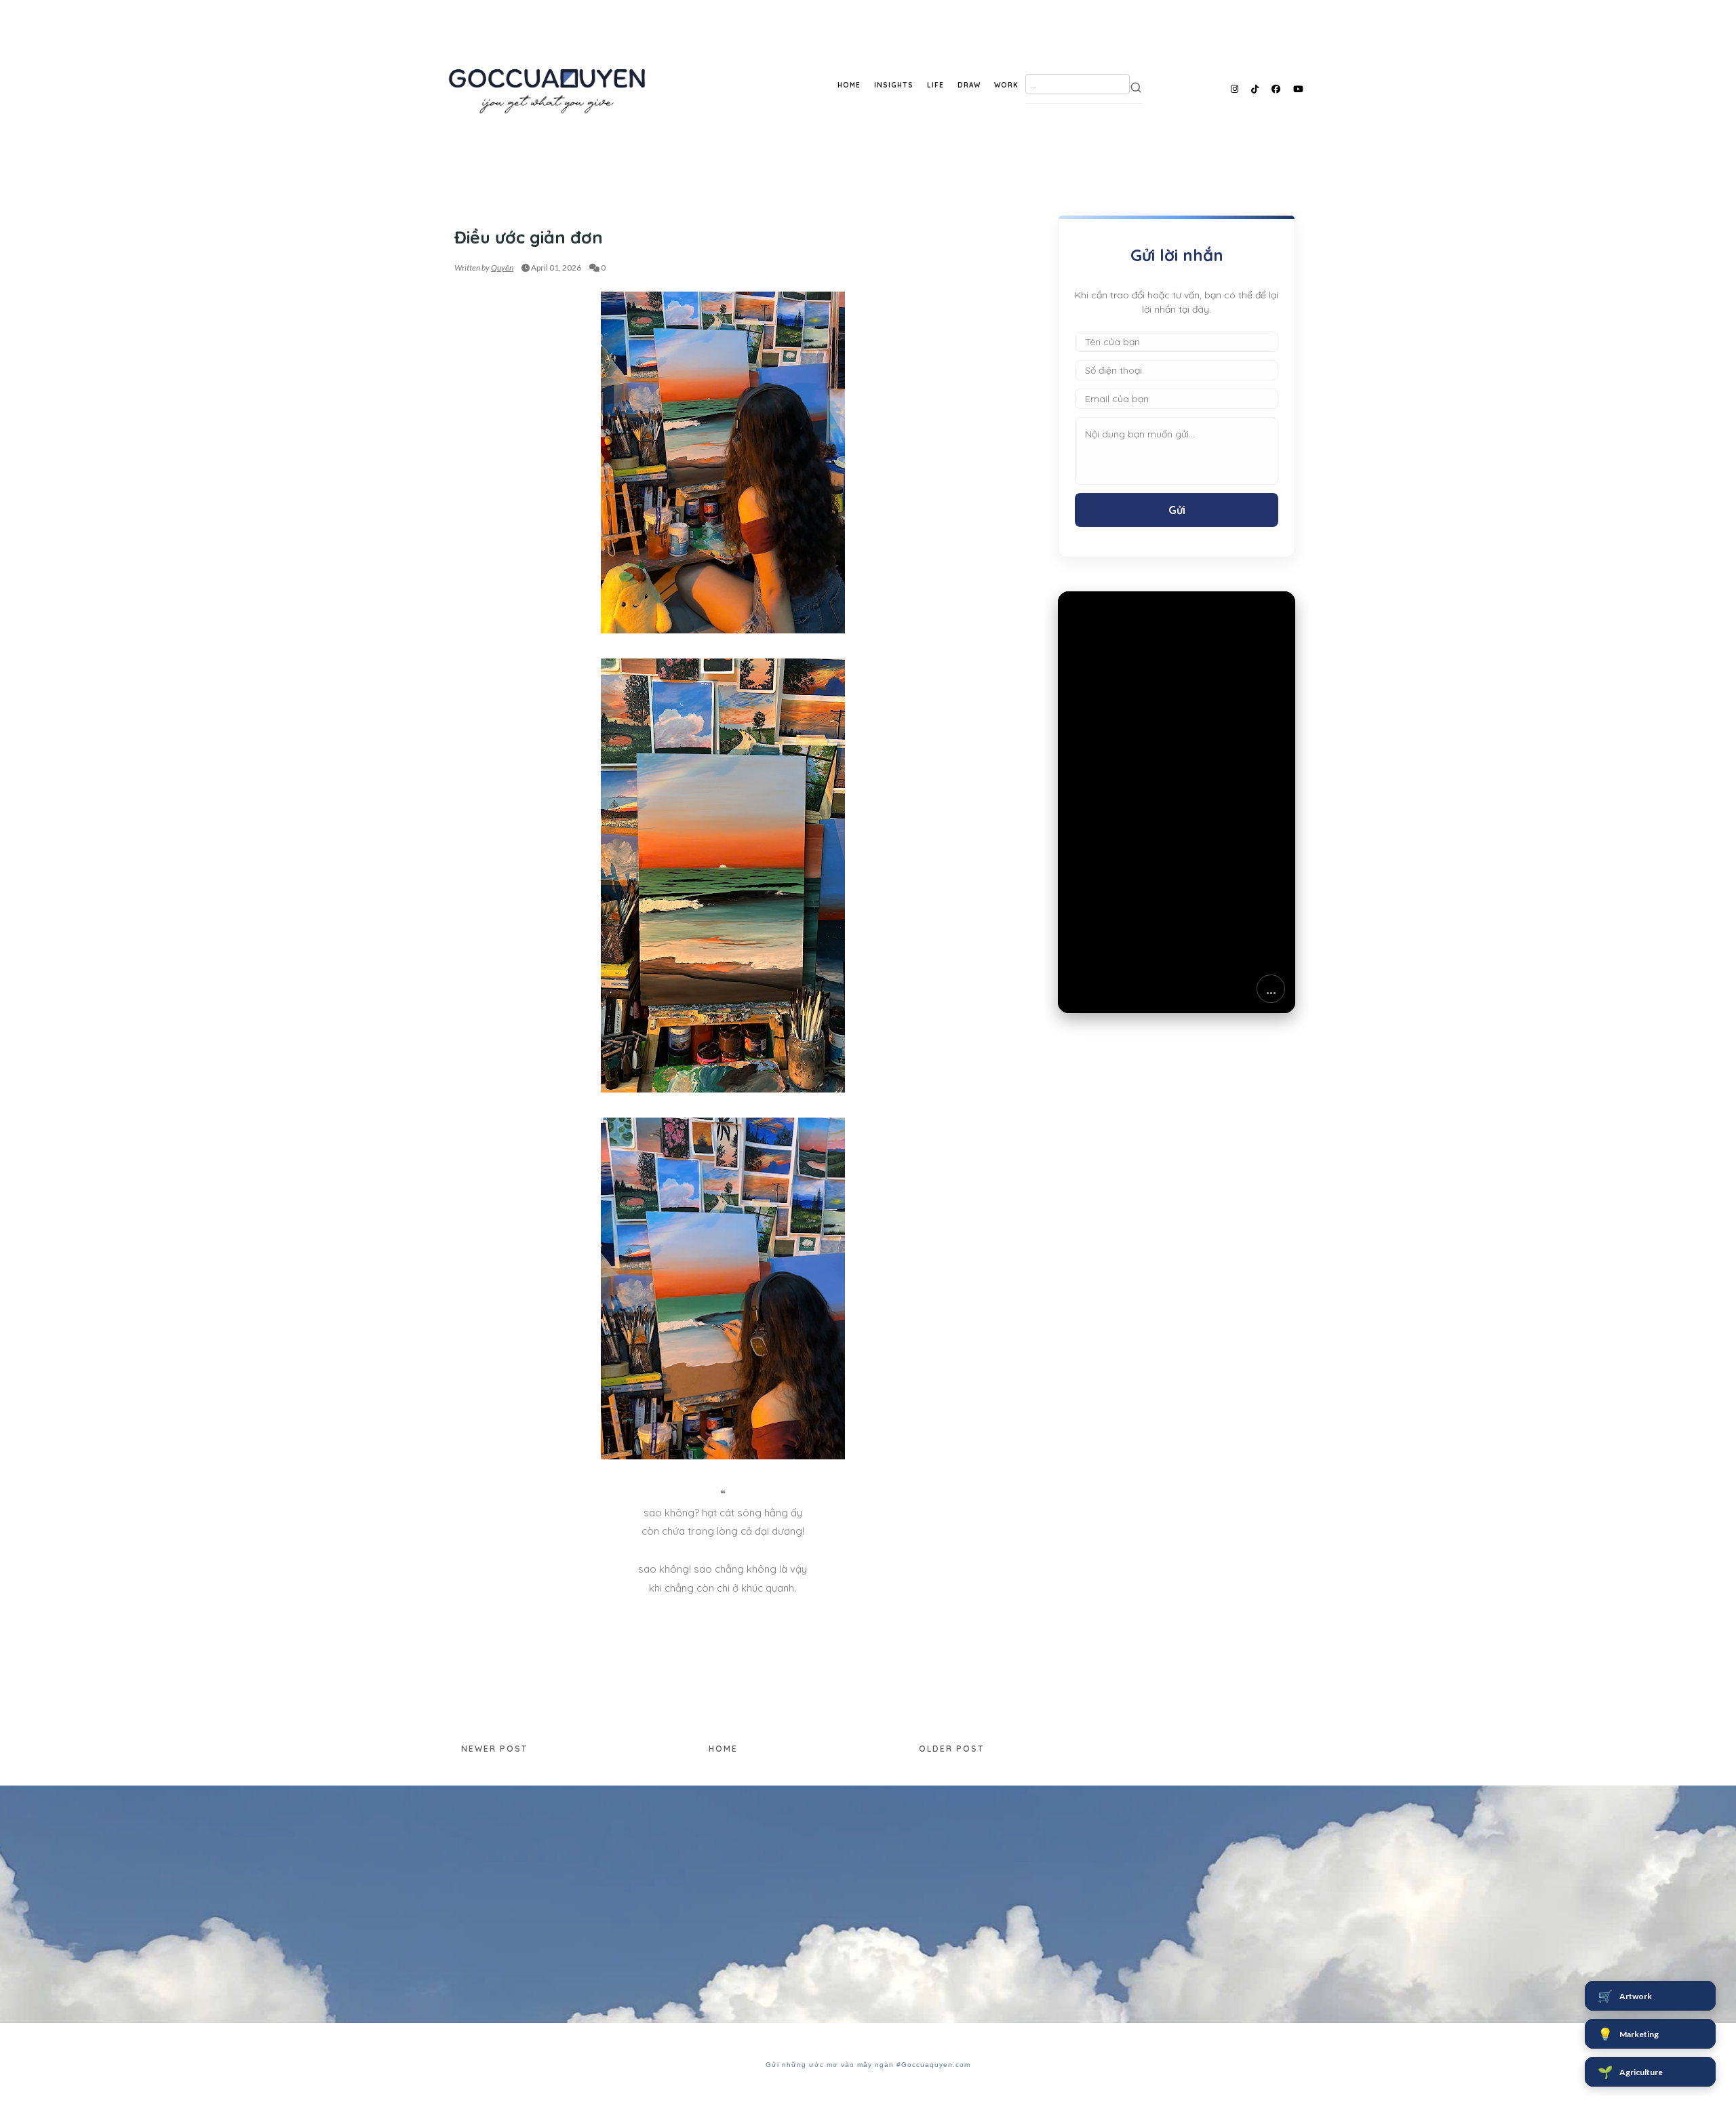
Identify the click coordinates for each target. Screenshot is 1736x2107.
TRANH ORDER (485, 211)
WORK (1006, 85)
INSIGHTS (894, 85)
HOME (849, 85)
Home (723, 1749)
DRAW (969, 85)
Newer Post (494, 1749)
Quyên (502, 268)
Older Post (951, 1749)
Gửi (1177, 510)
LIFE (935, 85)
